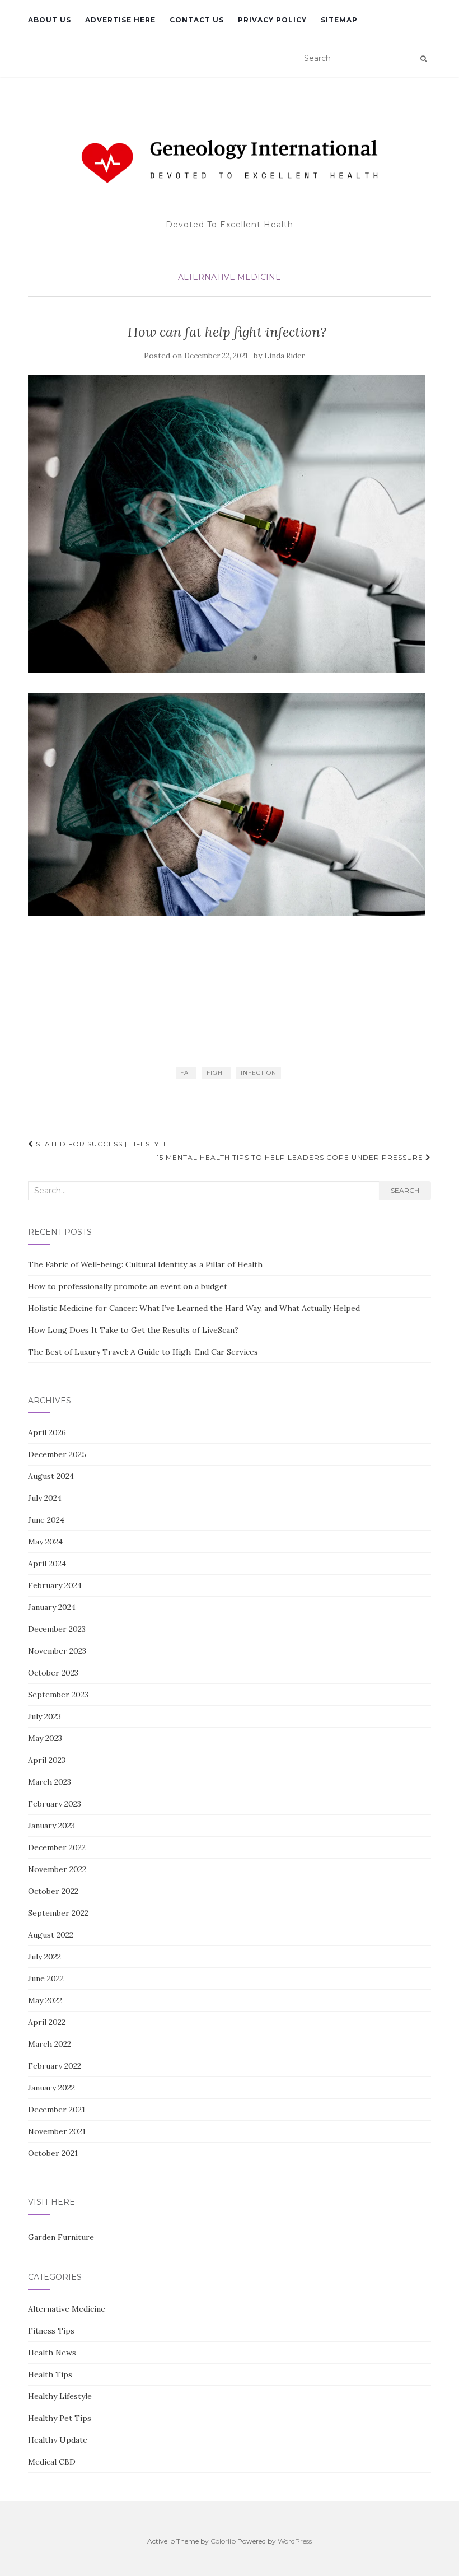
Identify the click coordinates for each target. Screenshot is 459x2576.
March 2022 (50, 2044)
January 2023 (51, 1826)
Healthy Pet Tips (60, 2418)
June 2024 (46, 1520)
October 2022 (53, 1891)
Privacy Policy (272, 20)
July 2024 (45, 1498)
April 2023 (47, 1760)
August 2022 (51, 1935)
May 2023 (45, 1738)
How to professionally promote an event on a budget (128, 1286)
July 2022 (45, 1957)
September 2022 (58, 1913)
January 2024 (52, 1607)
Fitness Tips (51, 2331)
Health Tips (50, 2374)
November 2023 (57, 1651)
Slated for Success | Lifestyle (101, 1144)
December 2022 (57, 1847)
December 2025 (57, 1454)
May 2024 (45, 1542)
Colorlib (223, 2541)
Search (405, 1190)
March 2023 (50, 1782)
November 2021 (57, 2131)
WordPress (295, 2541)
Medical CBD (52, 2462)
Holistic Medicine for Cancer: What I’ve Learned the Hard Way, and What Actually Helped (194, 1308)
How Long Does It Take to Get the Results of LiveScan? (133, 1330)
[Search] (423, 59)
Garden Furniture (61, 2237)
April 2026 (47, 1432)
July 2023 (45, 1716)
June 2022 (46, 1978)
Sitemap (339, 20)
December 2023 (57, 1629)
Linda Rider (284, 356)
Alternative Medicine (230, 277)
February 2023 (55, 1804)
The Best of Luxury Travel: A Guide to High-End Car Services (143, 1352)
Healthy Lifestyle (60, 2396)
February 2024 (55, 1585)
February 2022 (55, 2066)
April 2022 (47, 2022)
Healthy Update (58, 2440)
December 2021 (57, 2110)
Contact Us (197, 20)
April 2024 (47, 1564)
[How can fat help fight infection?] (227, 524)
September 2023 (58, 1695)
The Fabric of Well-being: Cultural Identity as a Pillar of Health (145, 1264)
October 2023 (53, 1673)
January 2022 (51, 2088)
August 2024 (51, 1476)
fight (216, 1073)
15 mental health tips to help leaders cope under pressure (291, 1157)
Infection (259, 1073)
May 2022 (45, 2000)
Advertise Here (120, 20)
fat (186, 1073)
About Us (50, 20)
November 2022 (57, 1869)
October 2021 (53, 2153)
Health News (52, 2353)
